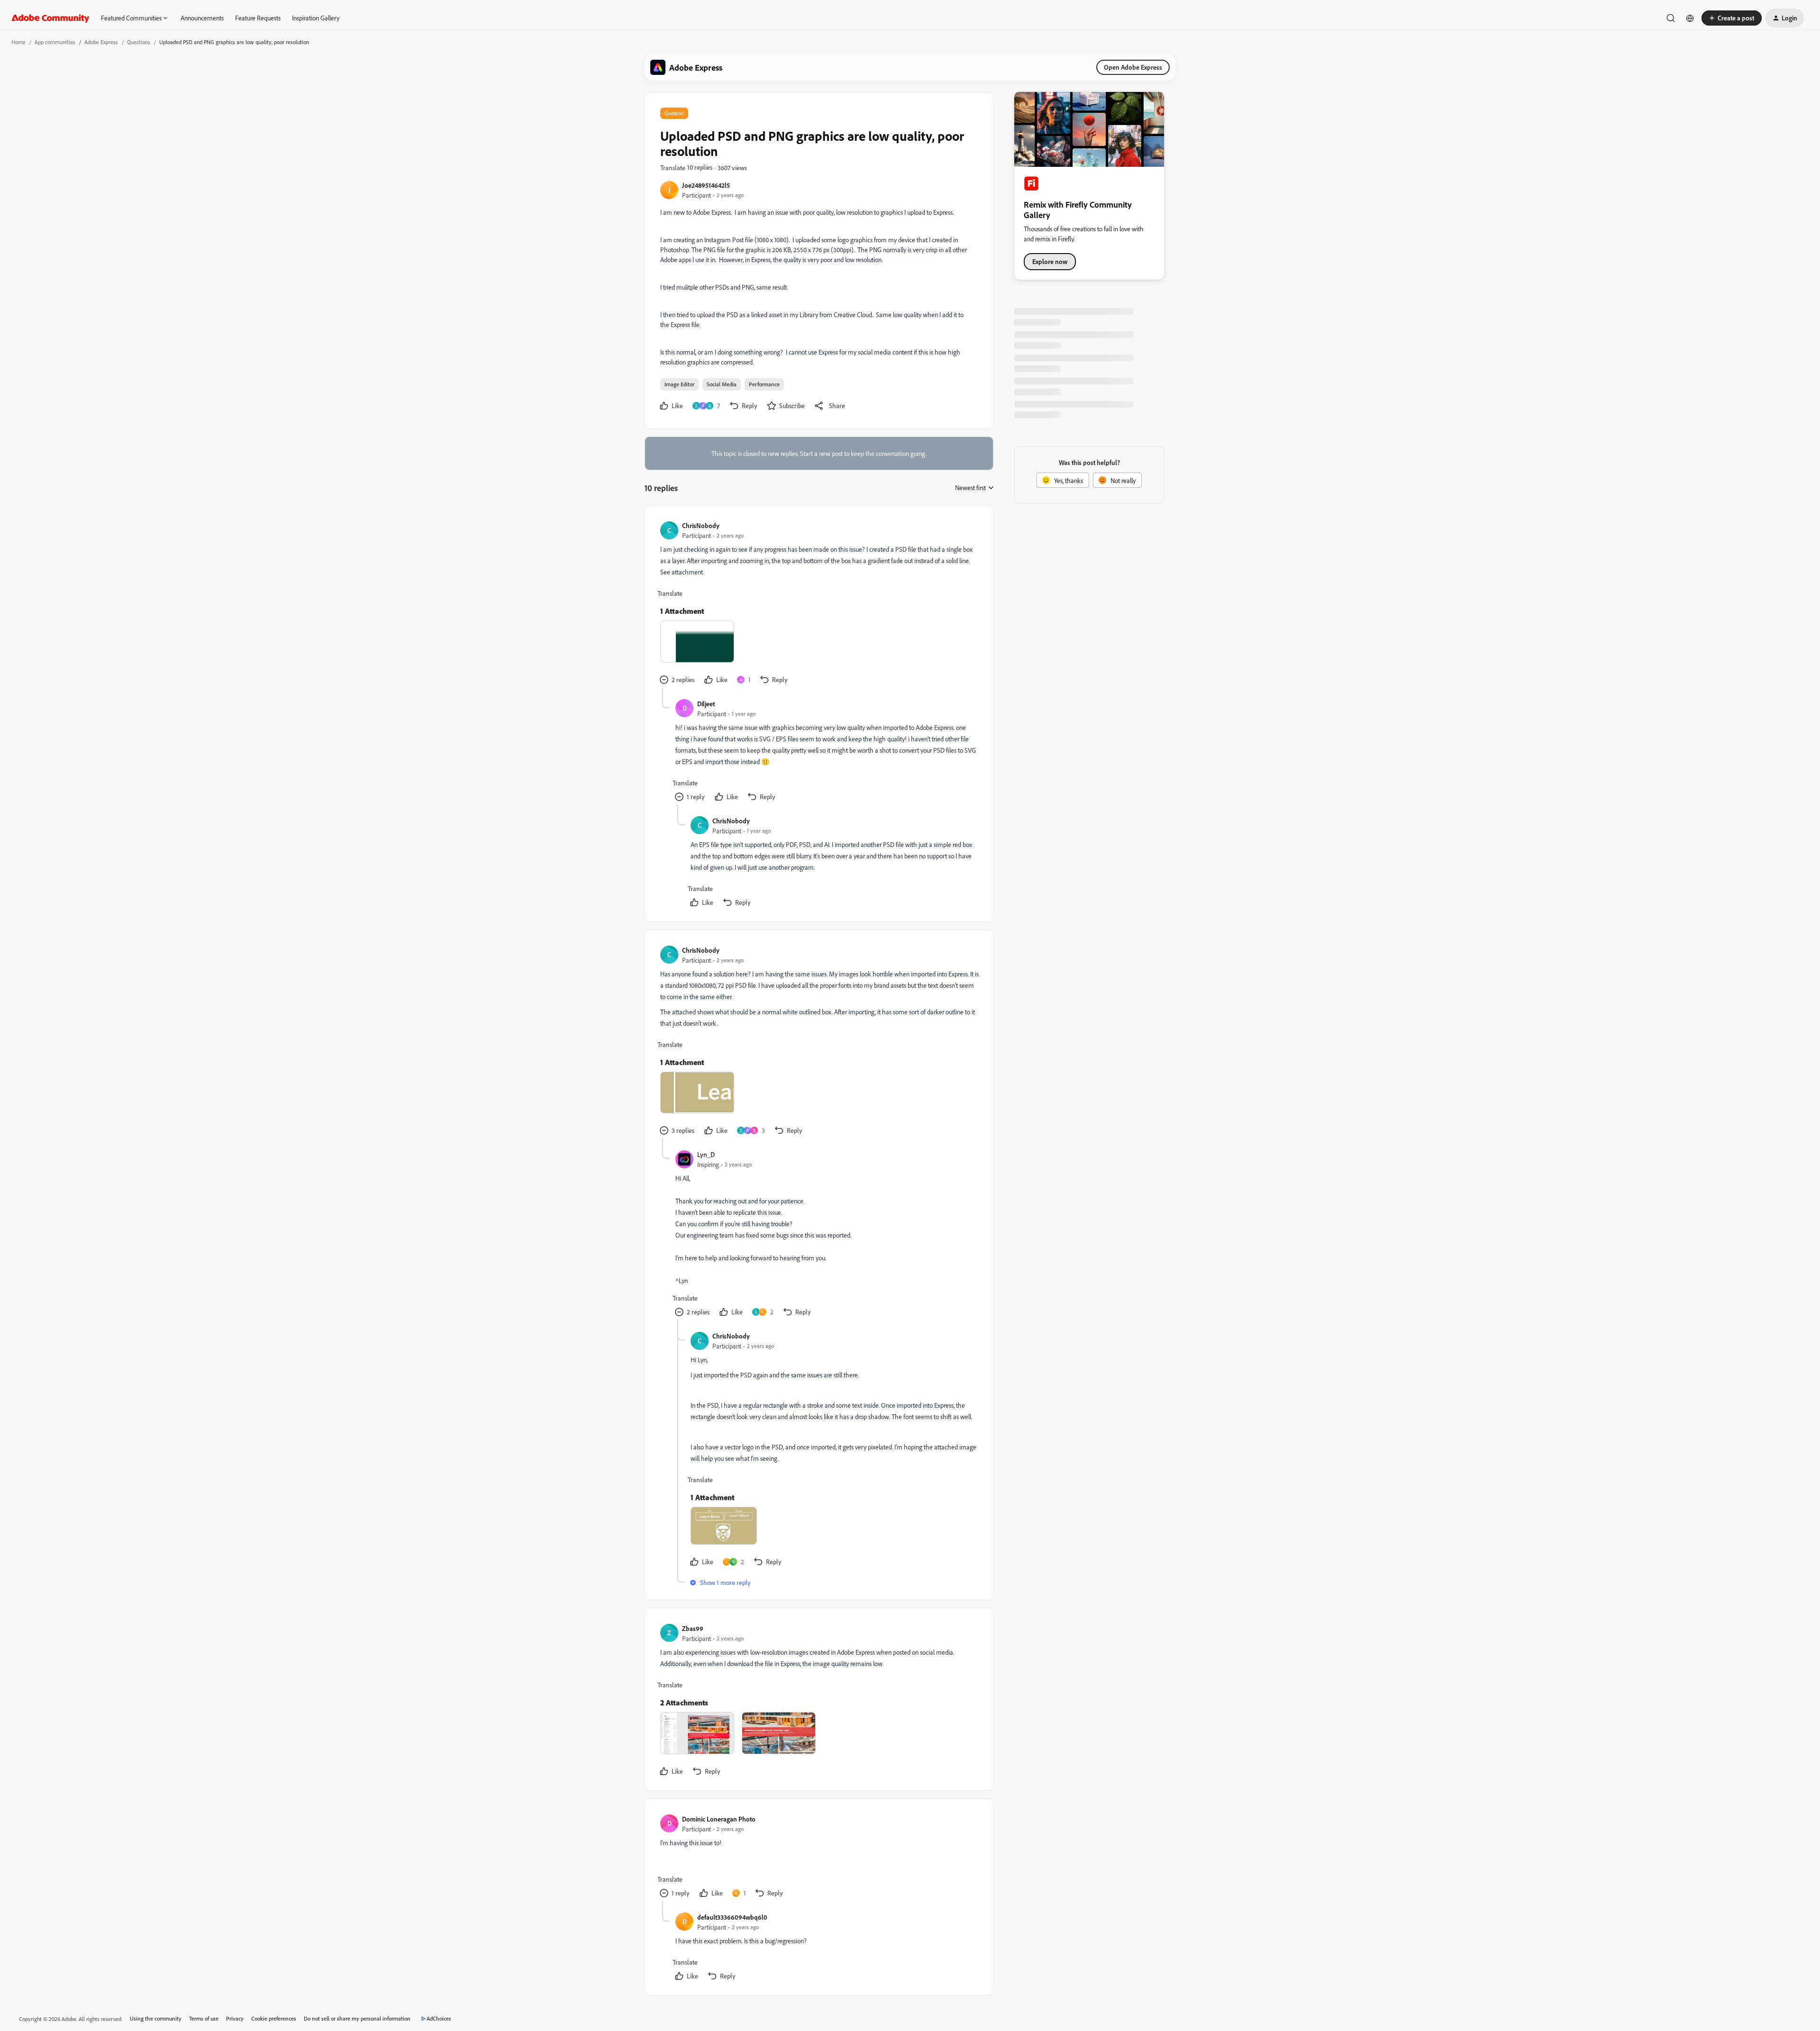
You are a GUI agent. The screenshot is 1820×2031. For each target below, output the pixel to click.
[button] (1732, 18)
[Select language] (1690, 18)
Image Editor (679, 384)
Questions (139, 42)
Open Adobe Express (1133, 67)
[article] (819, 604)
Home (18, 42)
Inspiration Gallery (316, 18)
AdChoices (439, 2018)
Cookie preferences (274, 2018)
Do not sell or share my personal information (357, 2018)
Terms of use (204, 2018)
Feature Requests (258, 18)
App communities (55, 42)
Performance (764, 384)
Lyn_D (706, 1154)
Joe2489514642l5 (706, 185)
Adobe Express (101, 42)
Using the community (156, 2018)
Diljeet (706, 704)
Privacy (235, 2018)
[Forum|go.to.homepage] (50, 18)
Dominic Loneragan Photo (719, 1819)
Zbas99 (693, 1628)
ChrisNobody (701, 525)
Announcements (202, 18)
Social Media (722, 384)
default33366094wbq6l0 (732, 1917)
